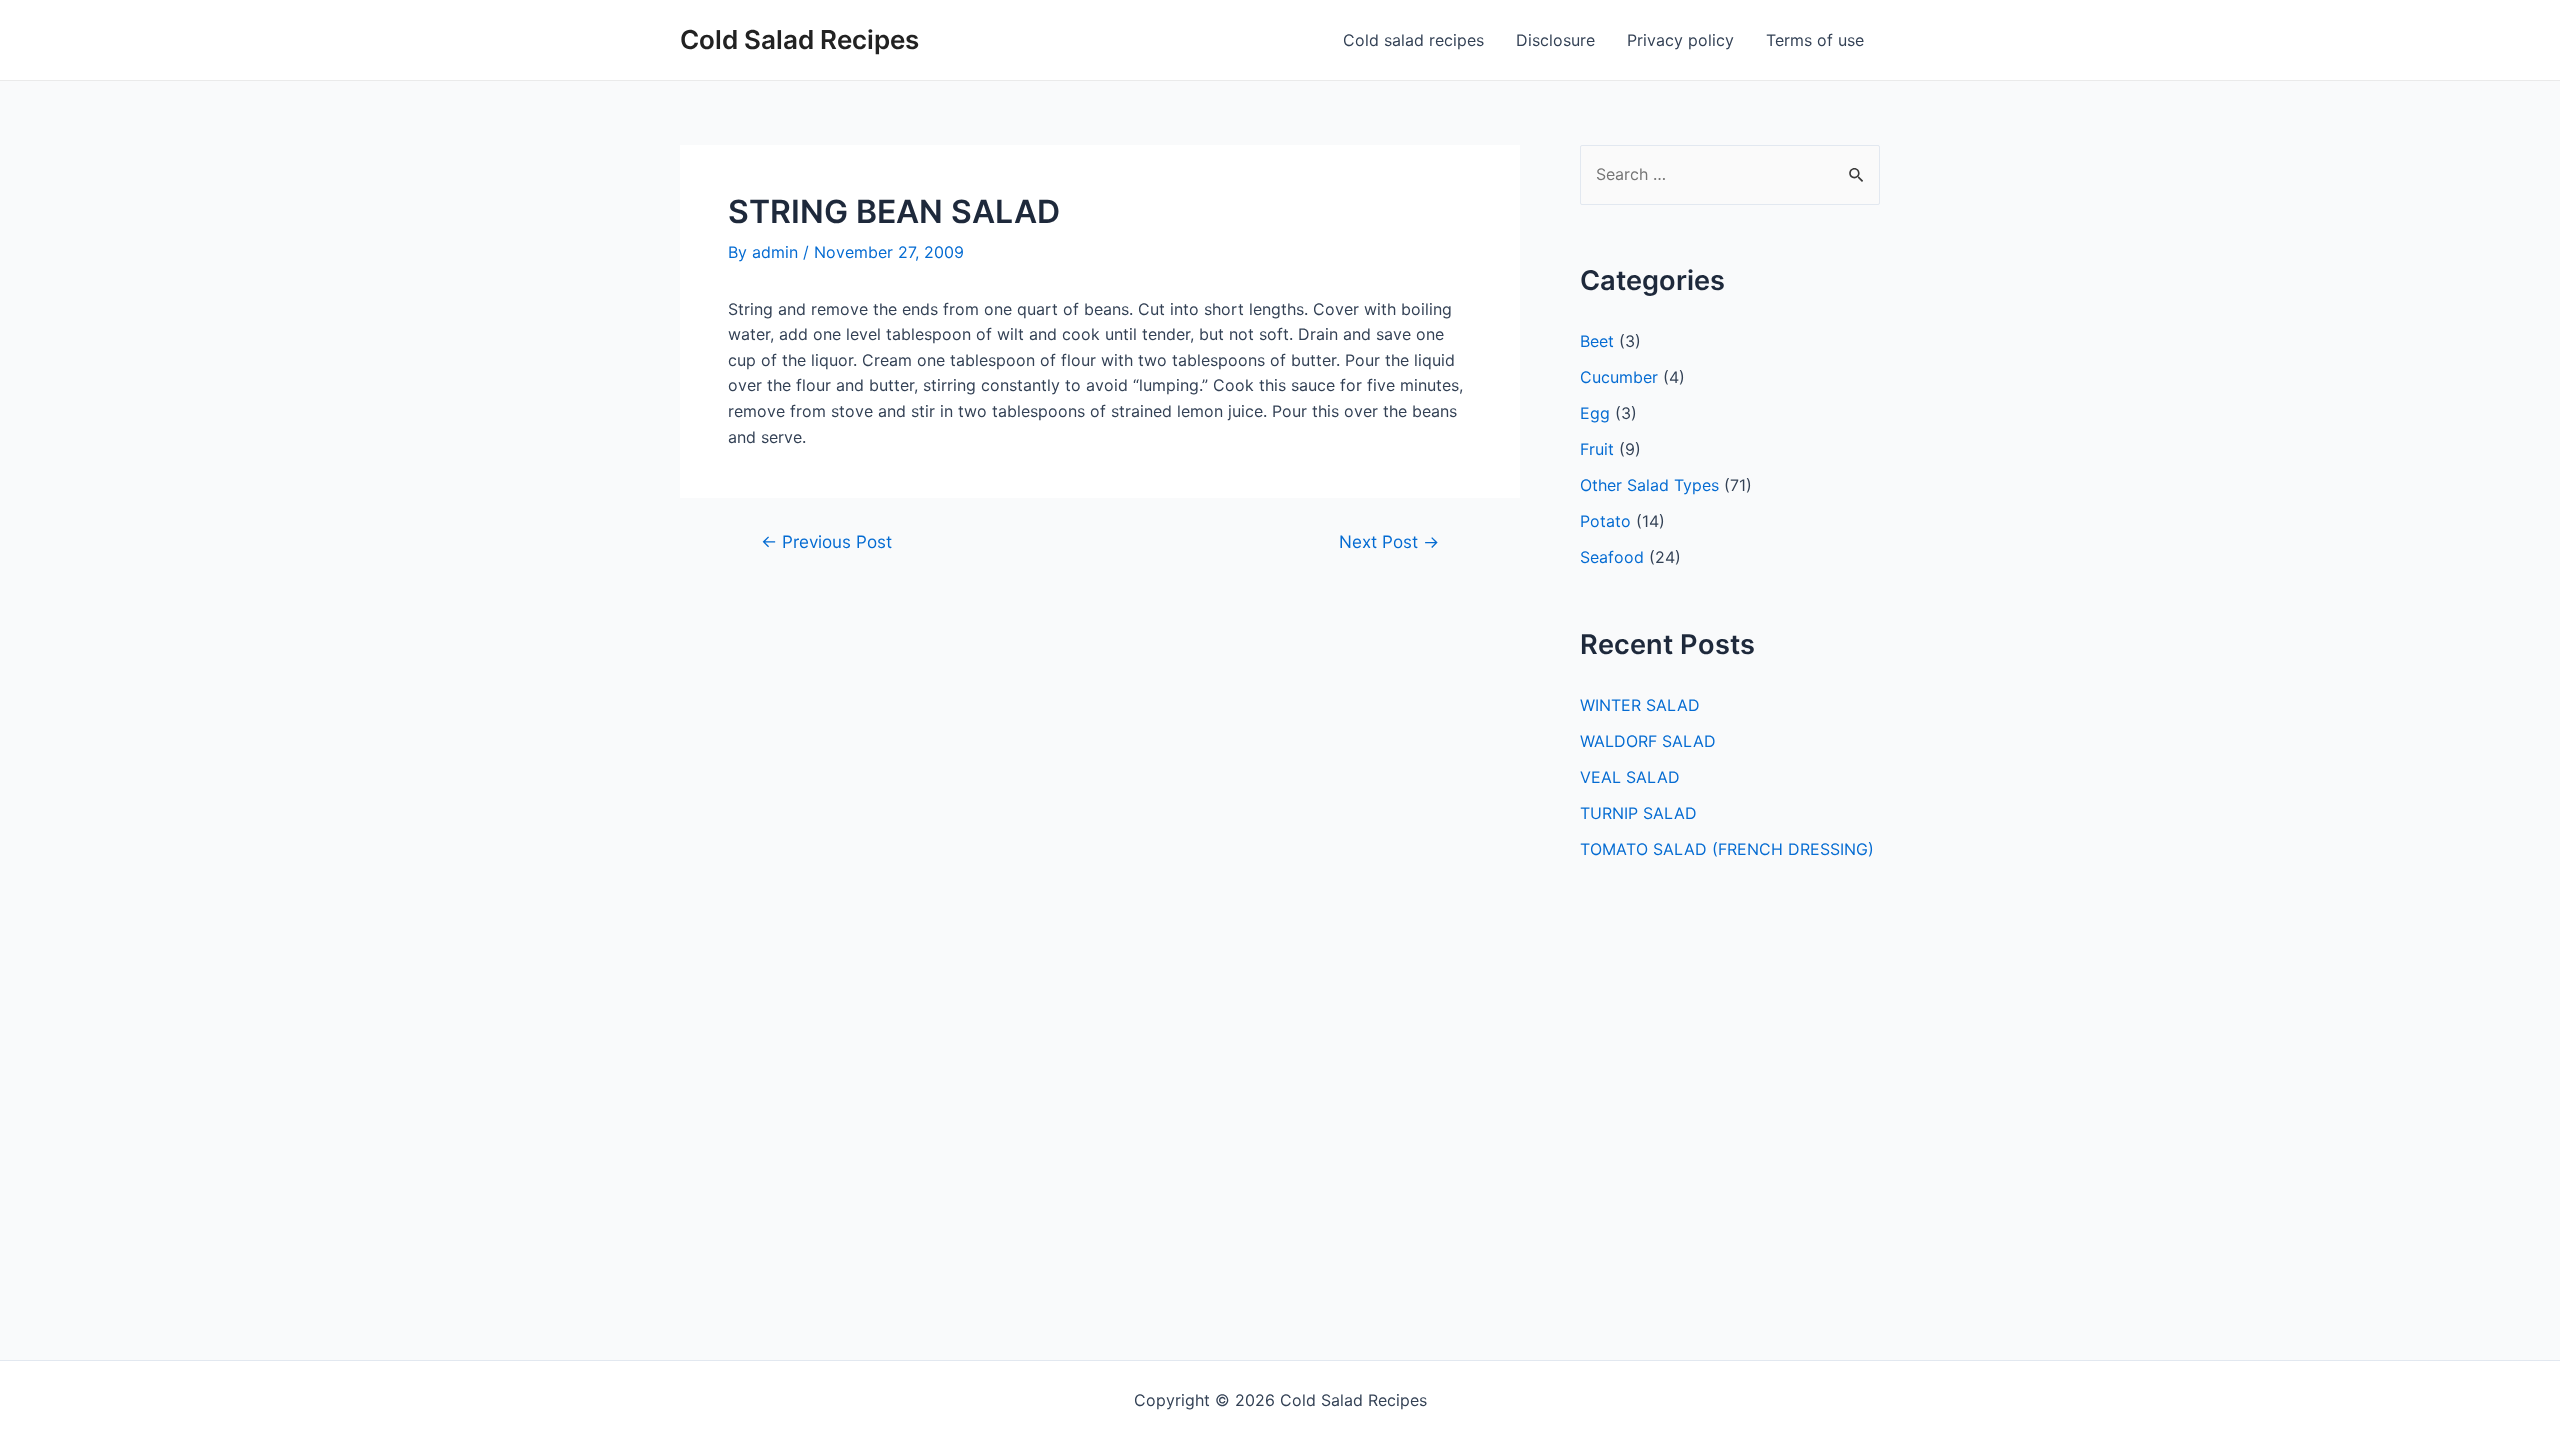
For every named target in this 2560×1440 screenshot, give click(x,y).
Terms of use (1815, 40)
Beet (1597, 341)
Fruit (1597, 449)
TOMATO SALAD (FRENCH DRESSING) (1727, 849)
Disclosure (1555, 40)
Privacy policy (1680, 40)
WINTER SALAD (1640, 705)
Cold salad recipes (1413, 40)
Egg (1595, 413)
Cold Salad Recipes (799, 39)
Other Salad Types (1649, 485)
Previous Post (826, 541)
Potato (1605, 521)
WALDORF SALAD (1648, 741)
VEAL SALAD (1630, 777)
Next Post (1389, 541)
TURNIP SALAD (1638, 813)
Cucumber (1619, 377)
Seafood (1612, 557)
